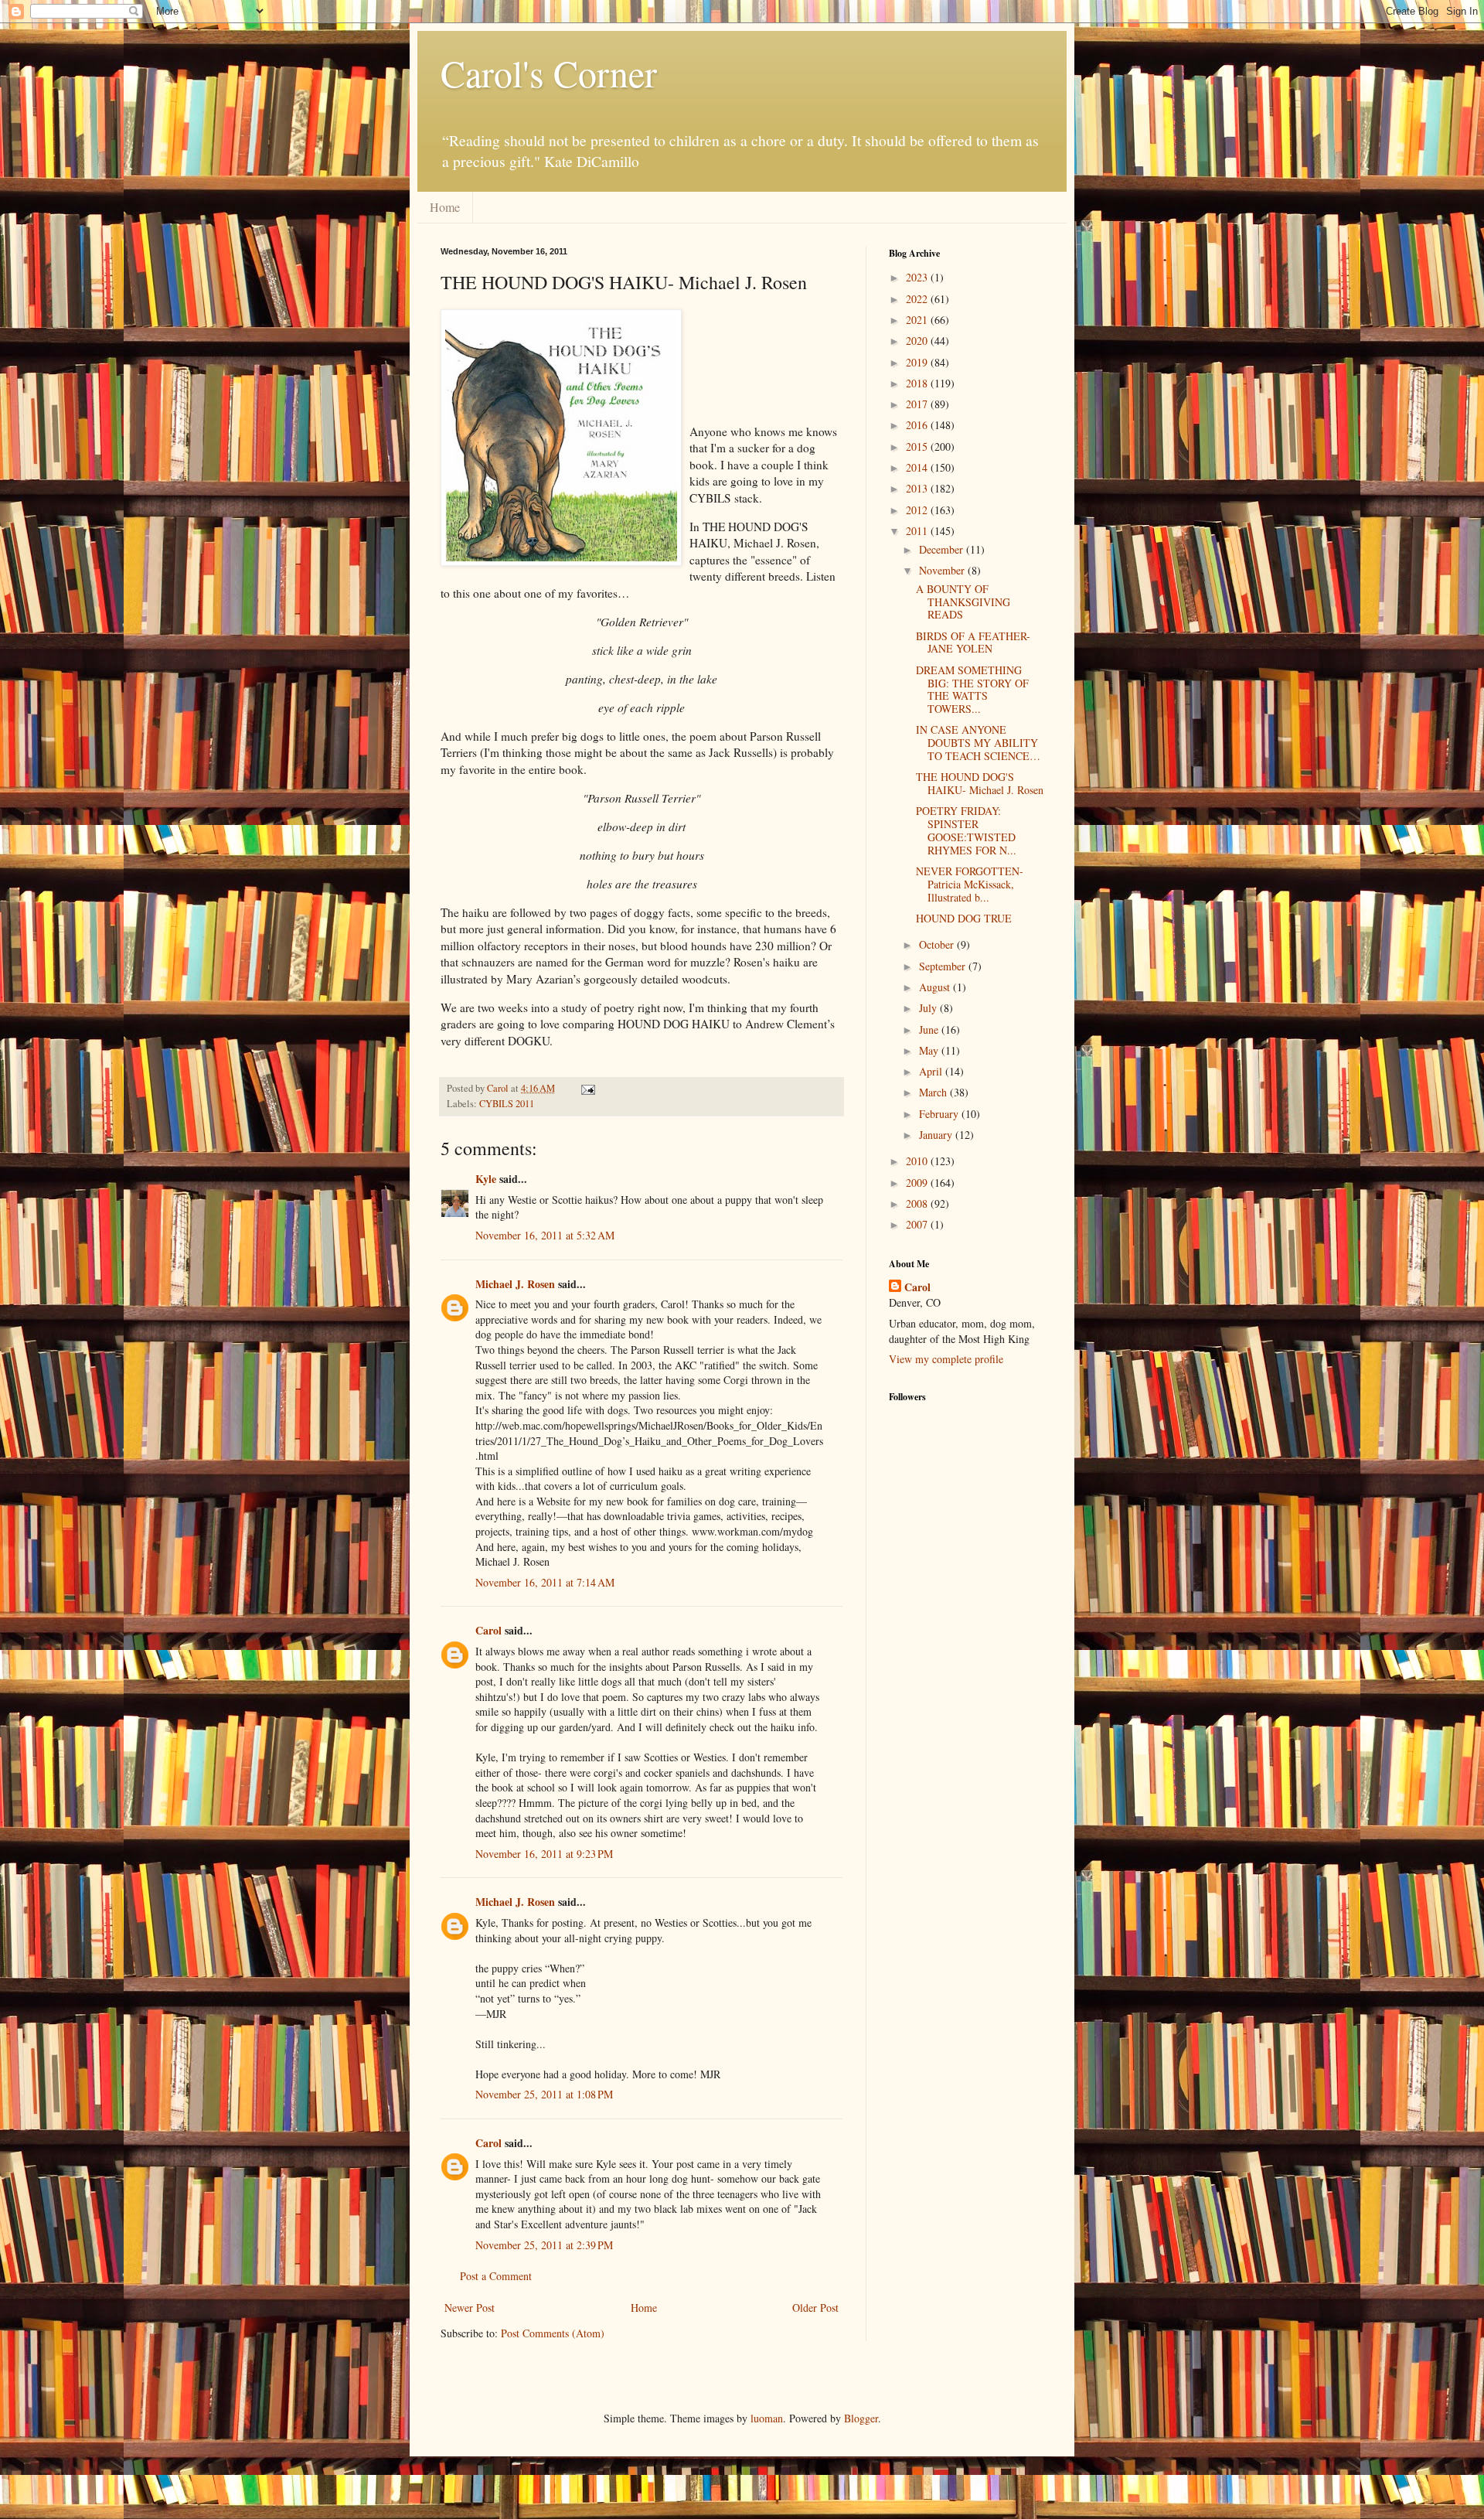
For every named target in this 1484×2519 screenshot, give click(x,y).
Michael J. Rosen (515, 1284)
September (944, 966)
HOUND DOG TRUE (964, 918)
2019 (918, 362)
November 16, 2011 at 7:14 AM (545, 1582)
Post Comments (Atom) (553, 2333)
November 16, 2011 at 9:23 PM (544, 1854)
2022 (918, 299)
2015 (918, 447)
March (934, 1092)
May (930, 1050)
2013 (918, 488)
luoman (767, 2418)
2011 (918, 531)
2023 (918, 277)
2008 (918, 1203)
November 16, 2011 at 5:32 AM (545, 1235)
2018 (918, 383)
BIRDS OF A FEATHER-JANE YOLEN (973, 643)
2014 (918, 467)
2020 (918, 341)
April (932, 1071)
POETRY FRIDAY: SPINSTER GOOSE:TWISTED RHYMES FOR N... (966, 830)
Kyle (486, 1179)
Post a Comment (496, 2276)
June (930, 1029)
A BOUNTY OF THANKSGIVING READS (963, 602)
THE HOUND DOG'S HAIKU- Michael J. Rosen (980, 783)
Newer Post (470, 2308)
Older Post (815, 2308)
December (943, 549)
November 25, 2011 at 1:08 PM (544, 2094)
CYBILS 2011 (507, 1104)
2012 (918, 510)
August (936, 987)
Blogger (861, 2418)
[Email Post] (587, 1088)
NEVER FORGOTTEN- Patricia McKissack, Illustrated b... (970, 884)
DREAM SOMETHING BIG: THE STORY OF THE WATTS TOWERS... (972, 689)
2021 (918, 320)
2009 (918, 1183)
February (940, 1114)
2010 (918, 1161)
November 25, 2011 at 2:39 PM (544, 2245)
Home (445, 207)
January (937, 1135)
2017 (918, 404)
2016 (918, 425)
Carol (488, 1630)
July (929, 1008)
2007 (918, 1224)
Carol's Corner (549, 73)
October (938, 944)
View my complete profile (946, 1359)
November (943, 570)
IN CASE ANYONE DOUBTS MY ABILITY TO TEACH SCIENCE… (978, 743)
